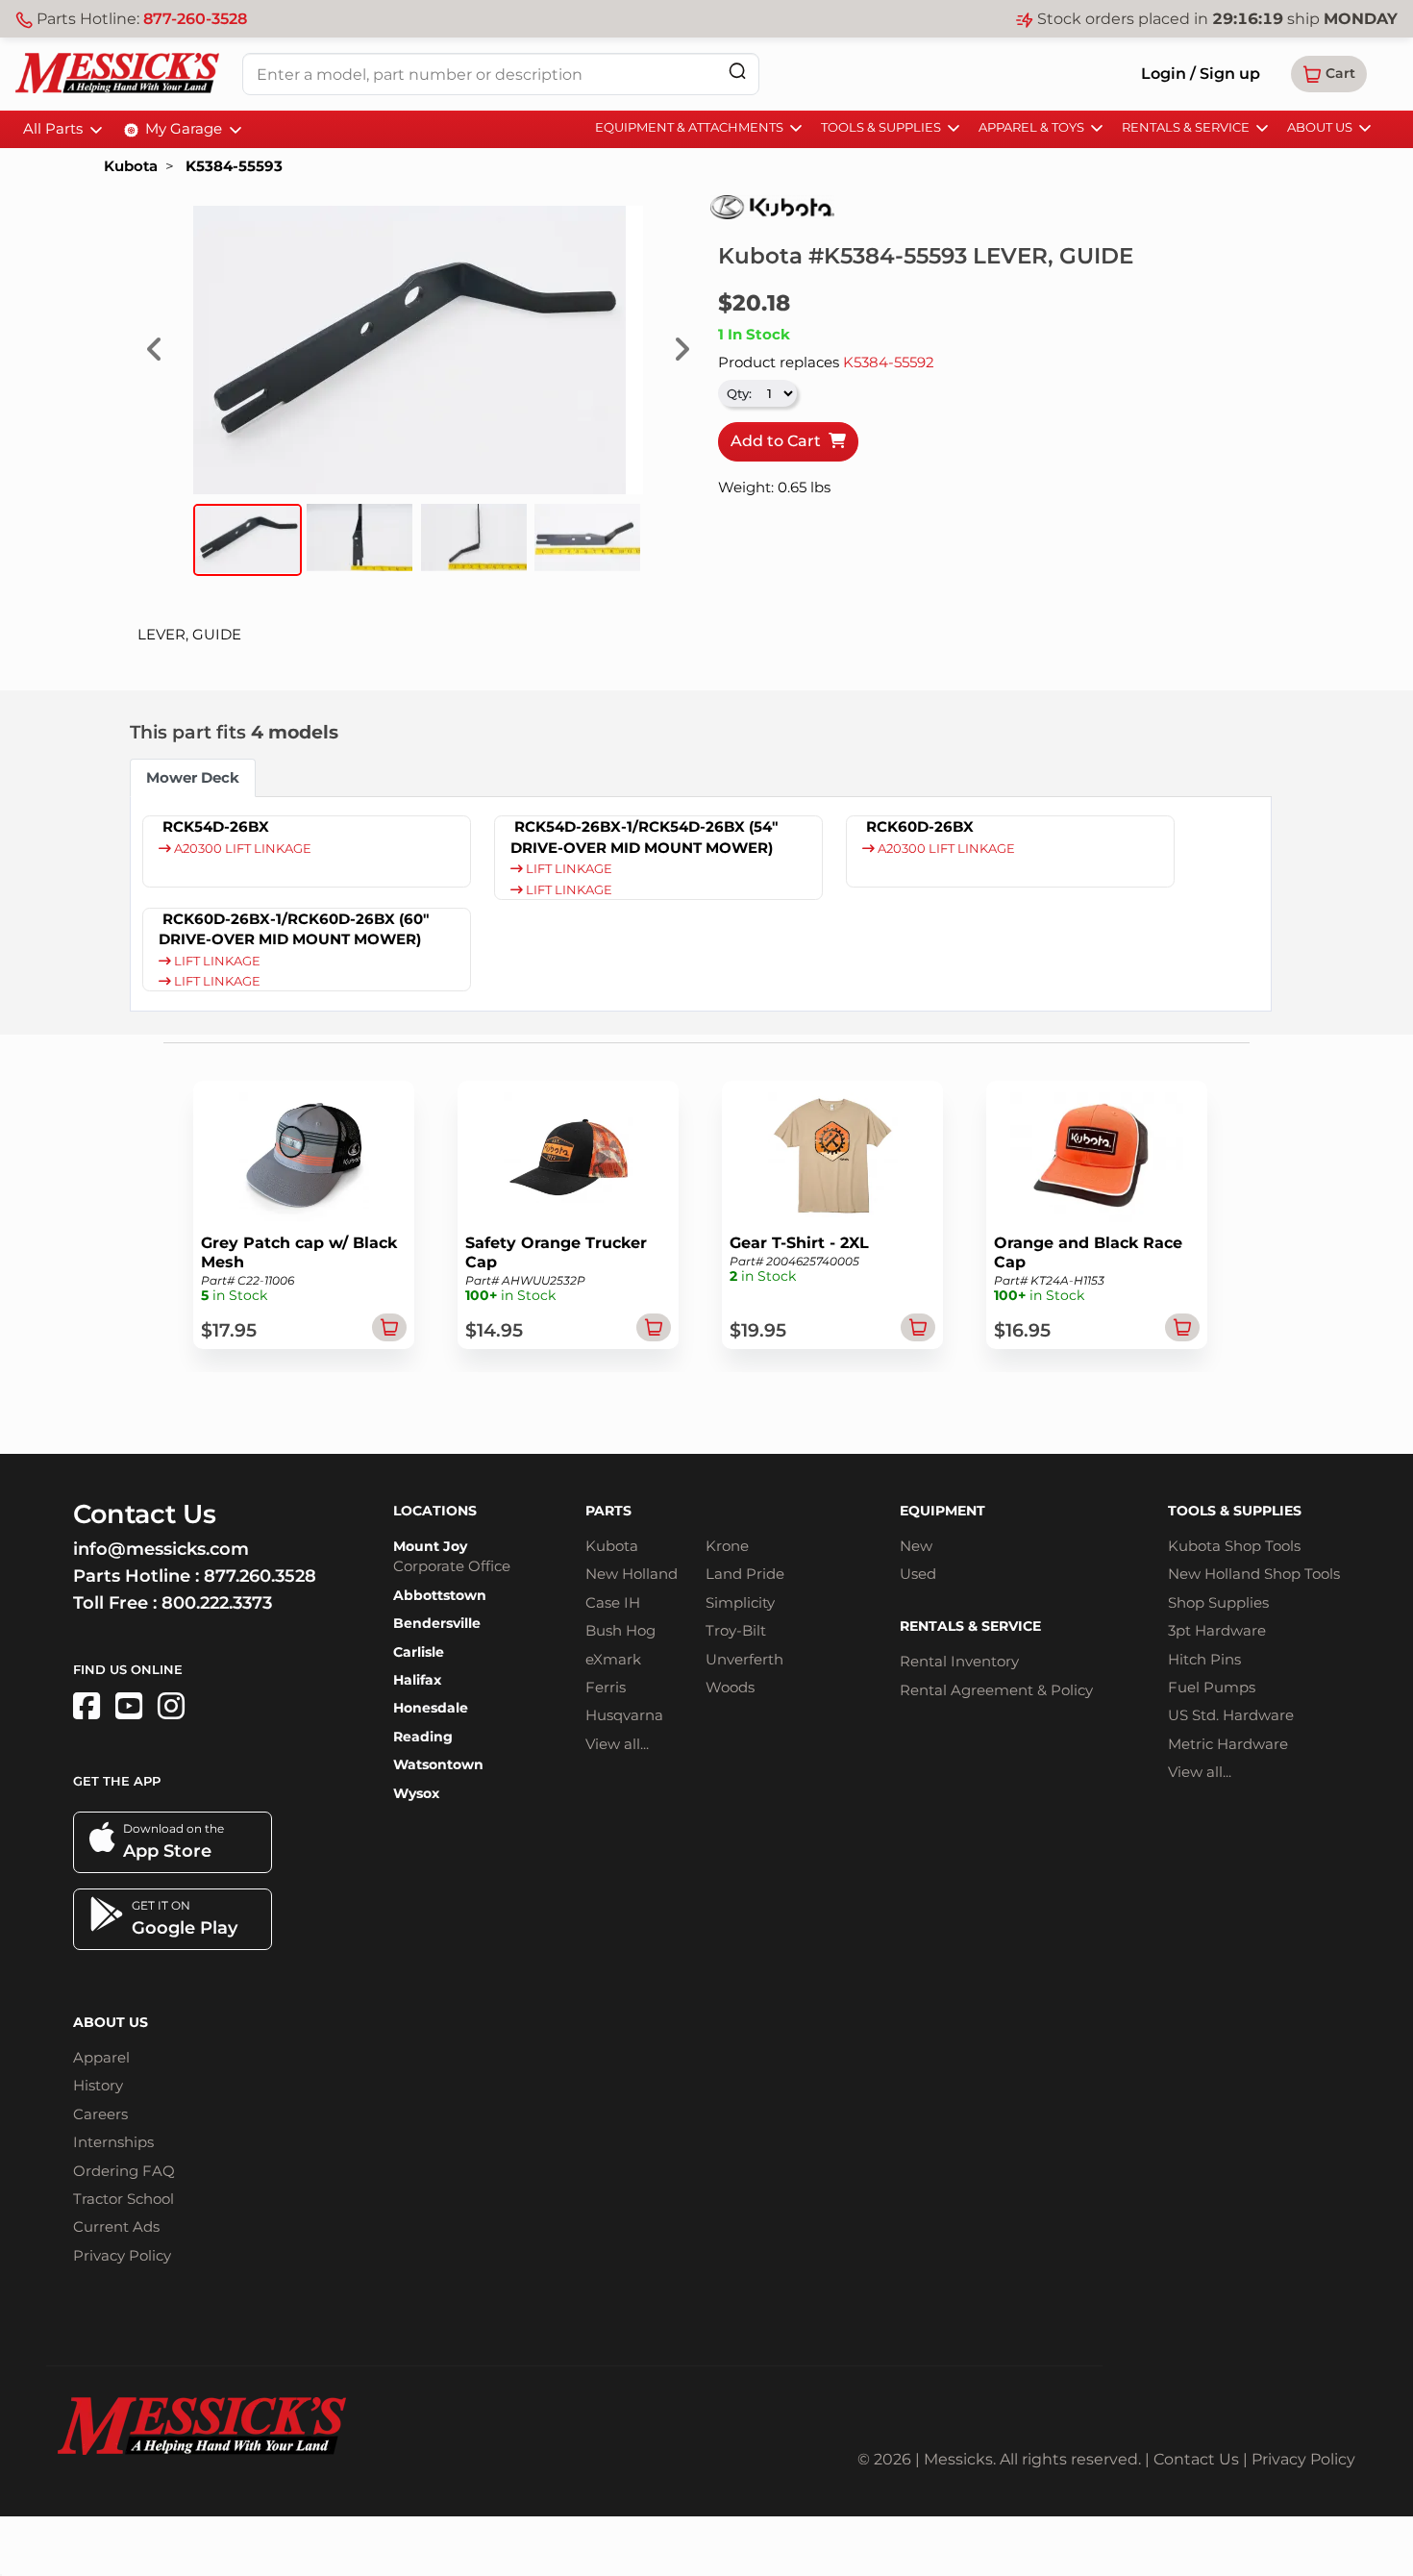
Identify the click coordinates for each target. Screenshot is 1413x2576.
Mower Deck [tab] (193, 777)
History (98, 2085)
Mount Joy (430, 1546)
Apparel (101, 2057)
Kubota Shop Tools (1234, 1546)
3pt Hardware (1217, 1630)
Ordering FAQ (124, 2171)
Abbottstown (440, 1595)
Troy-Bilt (736, 1630)
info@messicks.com (161, 1549)
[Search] (737, 71)
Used (918, 1574)
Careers (100, 2114)
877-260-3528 (195, 19)
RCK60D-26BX (920, 826)
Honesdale (431, 1708)
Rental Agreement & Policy (996, 1690)
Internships (113, 2142)
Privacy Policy (122, 2255)
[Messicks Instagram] (171, 1706)
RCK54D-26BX (216, 826)
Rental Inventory (959, 1661)
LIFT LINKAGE (568, 869)
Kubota (131, 166)
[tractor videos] (129, 1706)
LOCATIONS (435, 1511)
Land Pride (745, 1574)
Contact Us (1196, 2459)
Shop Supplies (1218, 1602)
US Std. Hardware (1231, 1715)
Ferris (606, 1687)
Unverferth (744, 1659)
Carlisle (419, 1652)
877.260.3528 (260, 1576)
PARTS (608, 1511)
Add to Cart (780, 441)
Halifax (417, 1680)
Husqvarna (624, 1715)
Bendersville (437, 1623)
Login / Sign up (1201, 74)
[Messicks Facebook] (87, 1706)
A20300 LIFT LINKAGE (241, 849)
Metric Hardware (1228, 1744)
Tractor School (124, 2199)
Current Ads (116, 2226)
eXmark (613, 1659)
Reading (423, 1737)
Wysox (416, 1793)
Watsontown (438, 1764)
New (916, 1546)
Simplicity (740, 1602)
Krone (727, 1546)
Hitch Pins (1204, 1659)
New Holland (632, 1574)
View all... (617, 1744)
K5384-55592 (889, 362)
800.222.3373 (217, 1603)
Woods (730, 1687)
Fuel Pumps (1212, 1687)
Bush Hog (620, 1630)
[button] (1329, 74)
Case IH (613, 1602)
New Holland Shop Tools (1254, 1574)
